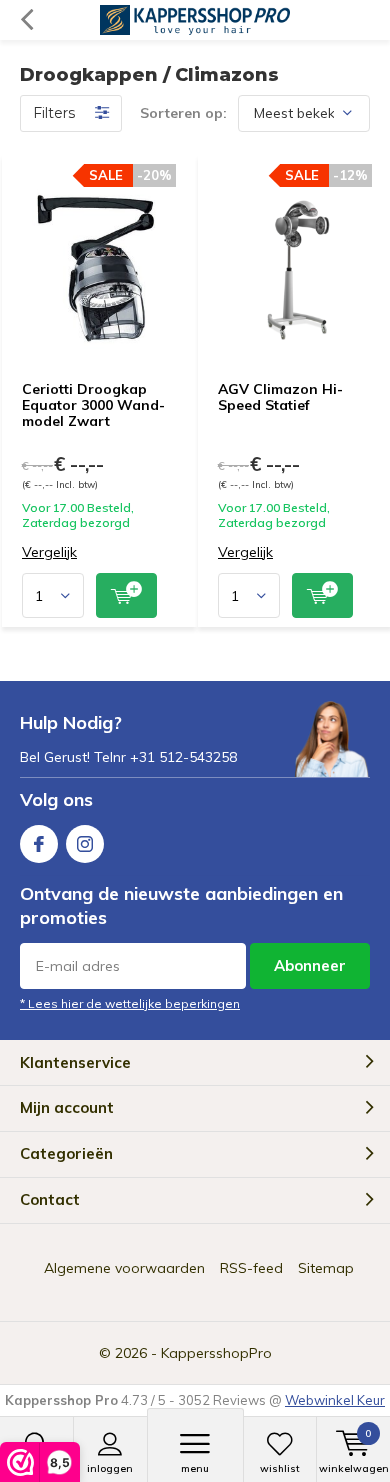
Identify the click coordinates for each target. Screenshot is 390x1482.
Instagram (85, 844)
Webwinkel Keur (335, 1400)
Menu (195, 1468)
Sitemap (326, 1268)
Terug (26, 20)
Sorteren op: (183, 113)
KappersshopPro (216, 1353)
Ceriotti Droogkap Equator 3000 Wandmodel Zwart (93, 404)
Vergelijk (49, 552)
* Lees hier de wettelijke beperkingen (130, 1003)
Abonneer (310, 965)
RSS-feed (251, 1268)
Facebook (39, 844)
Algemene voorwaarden (124, 1268)
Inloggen (110, 1468)
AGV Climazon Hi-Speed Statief (280, 397)
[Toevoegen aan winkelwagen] (126, 595)
